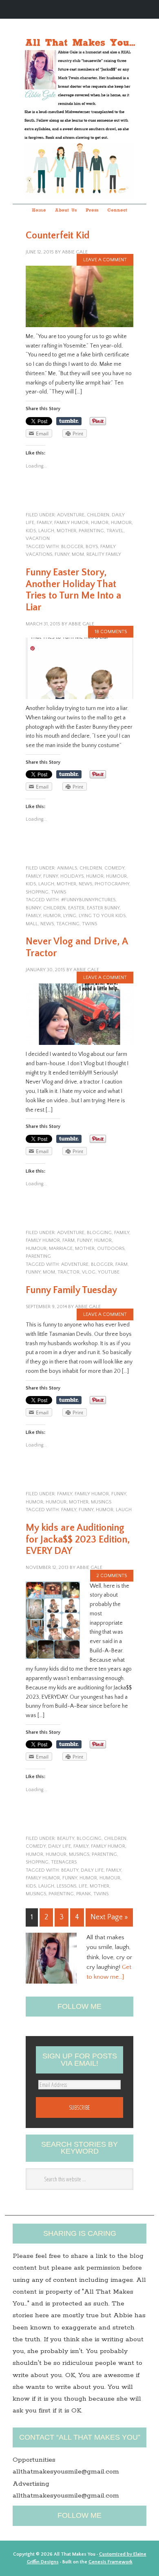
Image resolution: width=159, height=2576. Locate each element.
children (98, 515)
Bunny (33, 908)
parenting (91, 531)
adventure (75, 1264)
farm (68, 1240)
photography (112, 884)
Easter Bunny (103, 908)
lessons (66, 1886)
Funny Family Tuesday (71, 1290)
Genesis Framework (110, 2562)
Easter (76, 908)
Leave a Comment (105, 260)
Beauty (66, 1839)
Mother (66, 531)
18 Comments (111, 632)
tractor (68, 1272)
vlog (89, 1272)
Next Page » (109, 1917)
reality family (104, 554)
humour (121, 523)
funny (62, 554)
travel (115, 531)
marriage (61, 1249)
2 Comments (112, 1576)
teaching (68, 924)
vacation (38, 539)
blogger (72, 547)
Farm (121, 1264)
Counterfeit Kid (58, 236)
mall (32, 924)
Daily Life (60, 1846)
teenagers (64, 1862)
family (44, 523)
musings (101, 1502)
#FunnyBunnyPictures (88, 900)
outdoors (111, 1249)
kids (31, 531)
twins (59, 892)
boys (92, 547)
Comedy (114, 868)
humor (100, 523)
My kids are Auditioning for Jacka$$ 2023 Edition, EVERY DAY (78, 1540)
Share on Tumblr (69, 421)
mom (78, 554)
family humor (71, 523)
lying (70, 916)
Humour (110, 1878)
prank (84, 1894)
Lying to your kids (102, 916)
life (83, 1886)
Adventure (71, 515)
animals (67, 868)
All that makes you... (79, 101)
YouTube (109, 1272)
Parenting (61, 1894)
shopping (37, 892)
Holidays (72, 876)
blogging (99, 1233)
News (85, 884)
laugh (46, 531)
